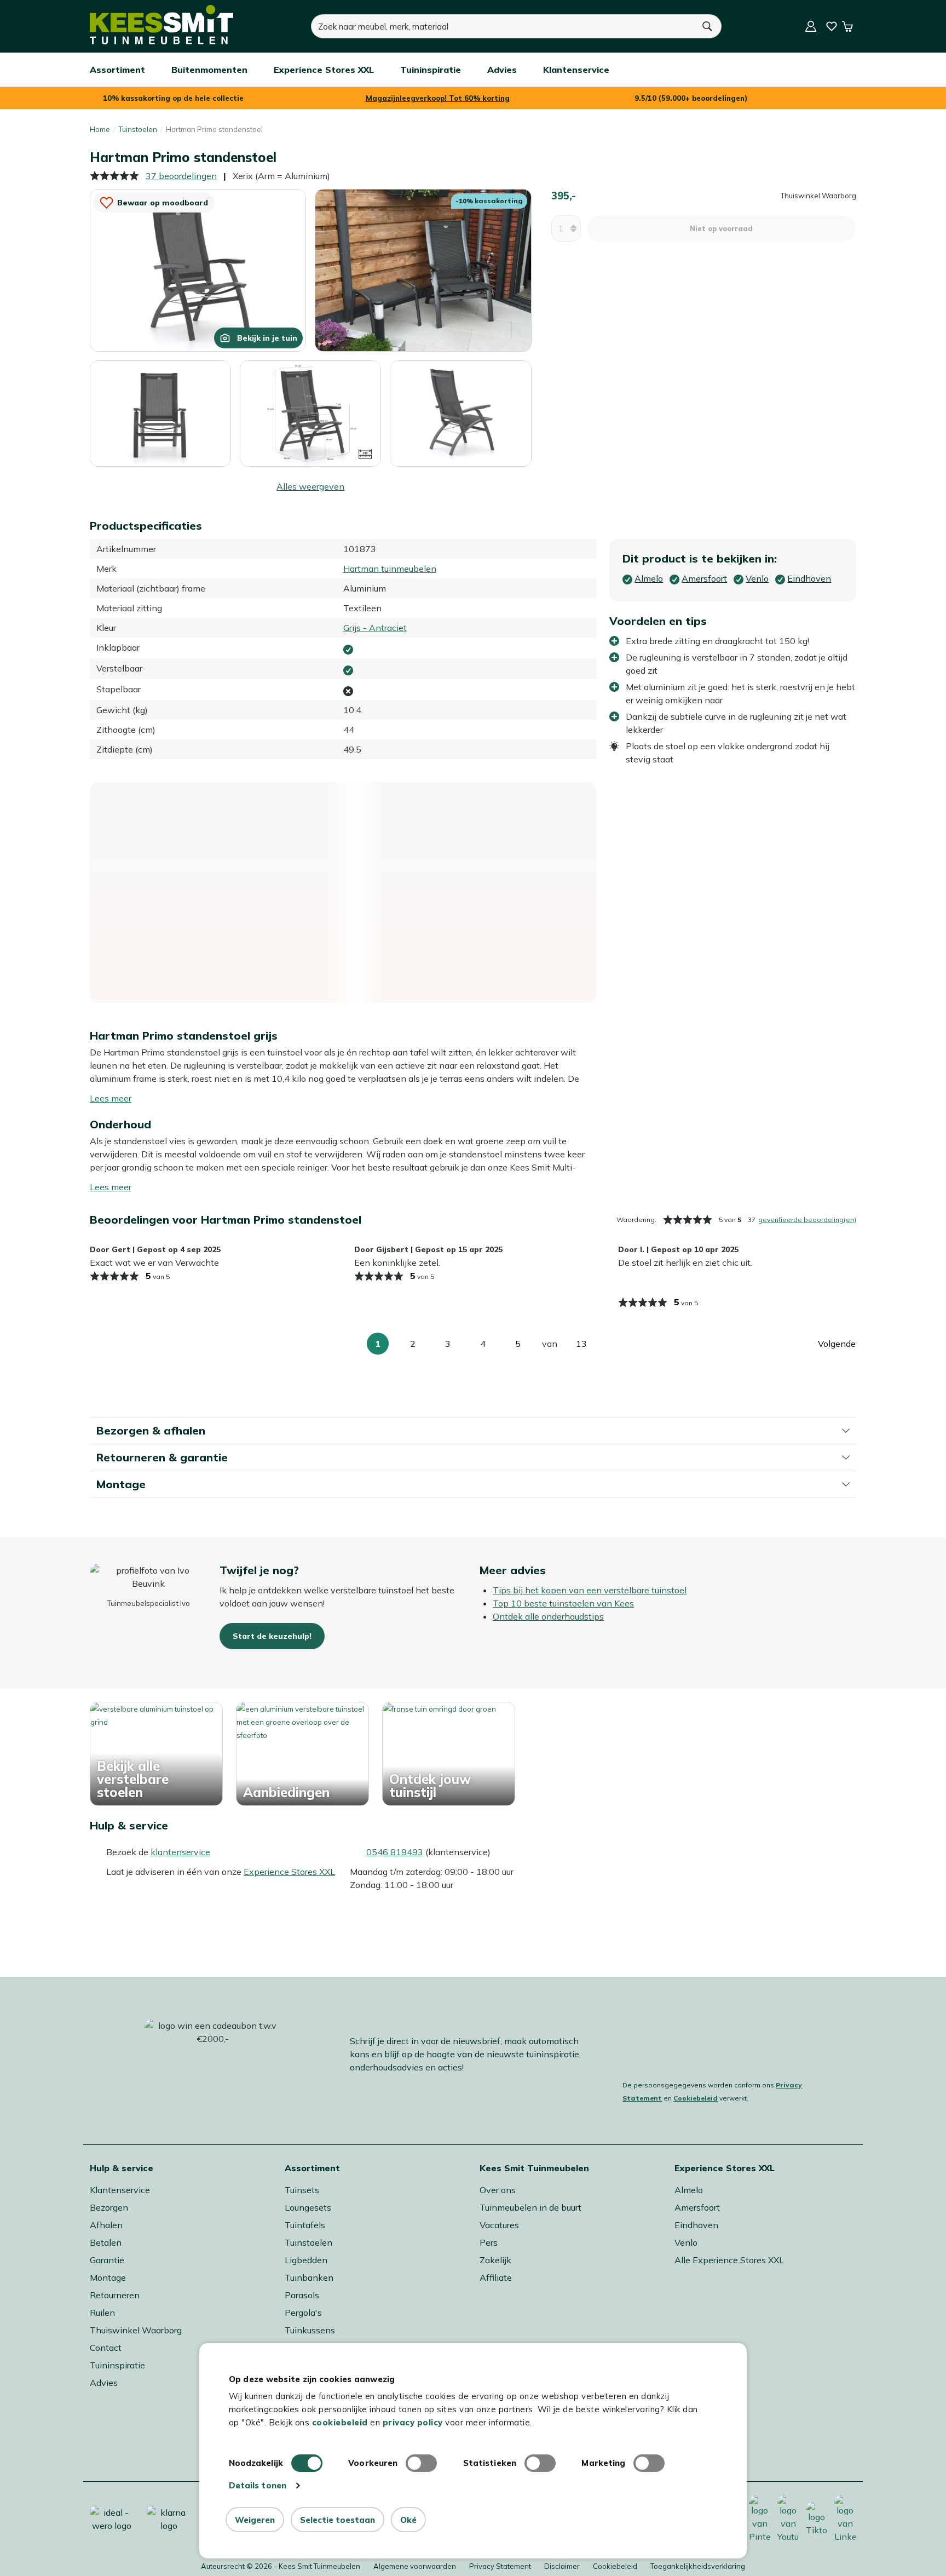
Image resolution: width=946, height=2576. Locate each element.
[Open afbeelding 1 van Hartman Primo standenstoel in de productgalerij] (198, 269)
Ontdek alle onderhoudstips (548, 1616)
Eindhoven (696, 2225)
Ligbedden (306, 2260)
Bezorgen (109, 2207)
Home (100, 129)
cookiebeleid (340, 2422)
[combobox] (503, 26)
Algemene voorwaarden (415, 2566)
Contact (106, 2348)
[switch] (421, 2463)
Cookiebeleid (696, 2098)
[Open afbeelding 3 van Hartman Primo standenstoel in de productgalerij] (160, 414)
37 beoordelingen (181, 176)
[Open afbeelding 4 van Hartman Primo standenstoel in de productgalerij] (310, 412)
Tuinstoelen (138, 129)
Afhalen (106, 2225)
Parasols (302, 2295)
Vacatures (499, 2225)
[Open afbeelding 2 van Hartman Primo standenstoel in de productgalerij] (423, 269)
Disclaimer (562, 2566)
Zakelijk (495, 2260)
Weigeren (255, 2520)
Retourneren (115, 2295)
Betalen (106, 2242)
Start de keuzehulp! (272, 1636)
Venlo (686, 2242)
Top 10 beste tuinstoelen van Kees (563, 1603)
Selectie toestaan (338, 2520)
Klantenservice (120, 2190)
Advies (104, 2383)
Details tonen (258, 2485)
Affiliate (496, 2277)
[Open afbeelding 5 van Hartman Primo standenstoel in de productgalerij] (460, 414)
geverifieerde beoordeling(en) (807, 1220)
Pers (489, 2242)
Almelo (689, 2190)
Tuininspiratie (117, 2365)
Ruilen (102, 2313)
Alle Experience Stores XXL (729, 2260)
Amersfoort (697, 2207)
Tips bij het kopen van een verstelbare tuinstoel (590, 1590)
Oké (408, 2520)
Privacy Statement (500, 2566)
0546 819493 (395, 1852)
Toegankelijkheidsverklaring (698, 2566)
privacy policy (413, 2422)
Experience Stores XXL (289, 1872)
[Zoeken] (708, 26)
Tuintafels (305, 2225)
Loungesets (308, 2207)
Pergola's (303, 2313)
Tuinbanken (309, 2277)
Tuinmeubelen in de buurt (530, 2207)
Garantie (107, 2260)
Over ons (498, 2190)
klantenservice (180, 1852)
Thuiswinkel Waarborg (136, 2330)
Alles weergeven (310, 486)
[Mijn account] (811, 26)
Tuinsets (302, 2190)
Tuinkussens (310, 2330)
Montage (108, 2277)
